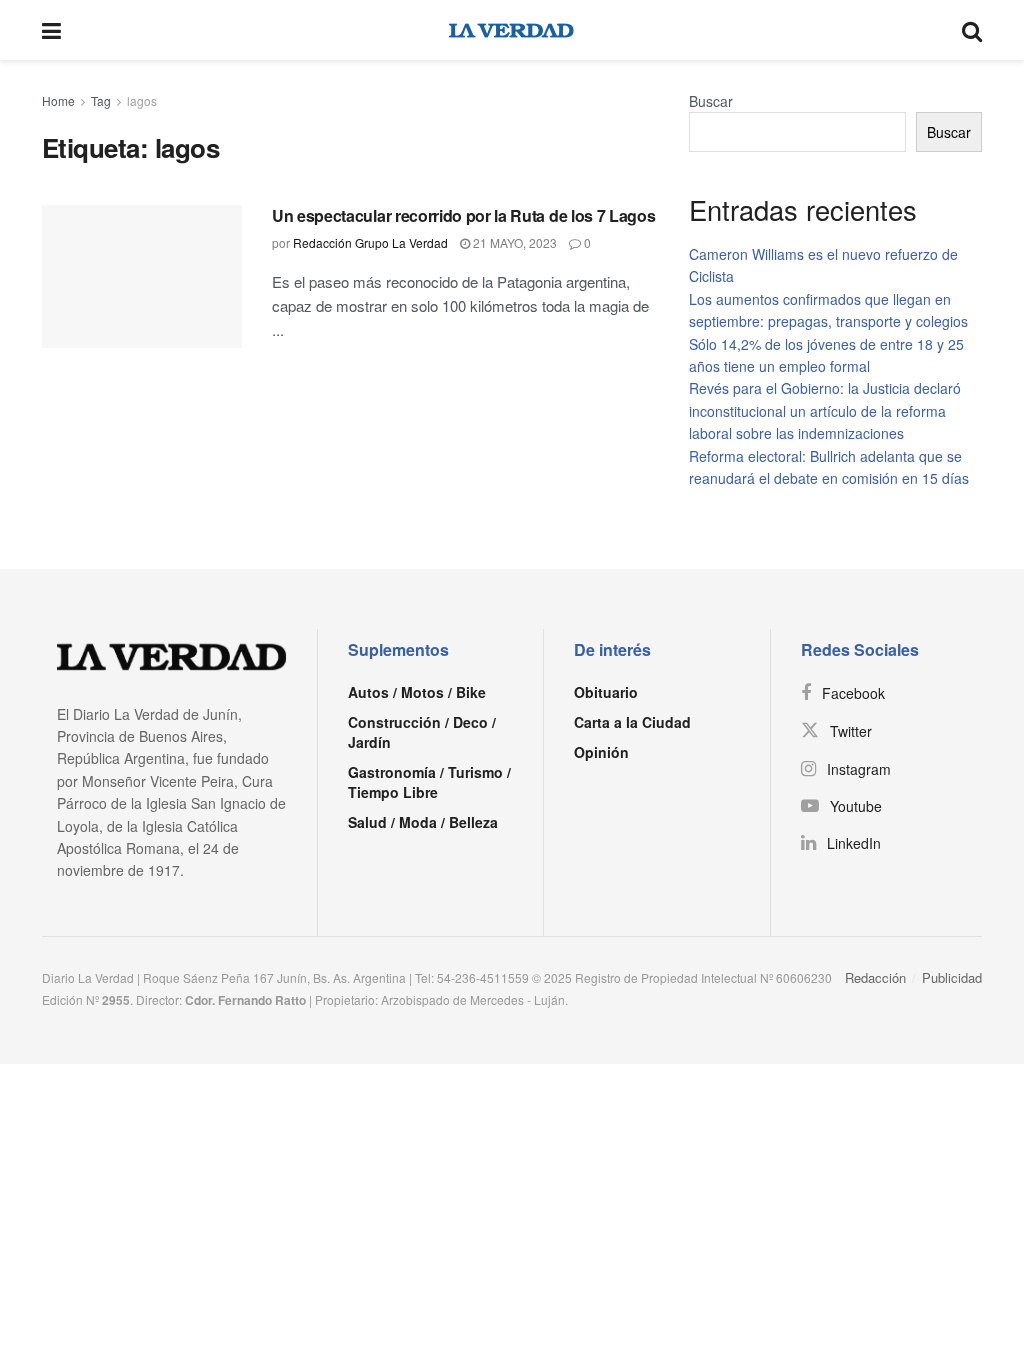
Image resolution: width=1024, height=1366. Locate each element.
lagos (142, 100)
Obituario (606, 692)
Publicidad (952, 977)
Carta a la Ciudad (632, 722)
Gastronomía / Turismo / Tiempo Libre (429, 782)
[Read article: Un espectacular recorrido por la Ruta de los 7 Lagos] (142, 276)
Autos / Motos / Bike (417, 692)
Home (58, 100)
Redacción (875, 977)
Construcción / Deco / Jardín (422, 732)
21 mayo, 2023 (513, 242)
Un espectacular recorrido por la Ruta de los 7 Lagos (463, 215)
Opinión (601, 752)
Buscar (711, 101)
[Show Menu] (51, 30)
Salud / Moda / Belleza (423, 822)
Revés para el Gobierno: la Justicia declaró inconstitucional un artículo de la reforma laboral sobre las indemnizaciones (825, 410)
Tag (101, 100)
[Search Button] (972, 30)
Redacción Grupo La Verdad (370, 242)
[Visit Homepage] (511, 30)
